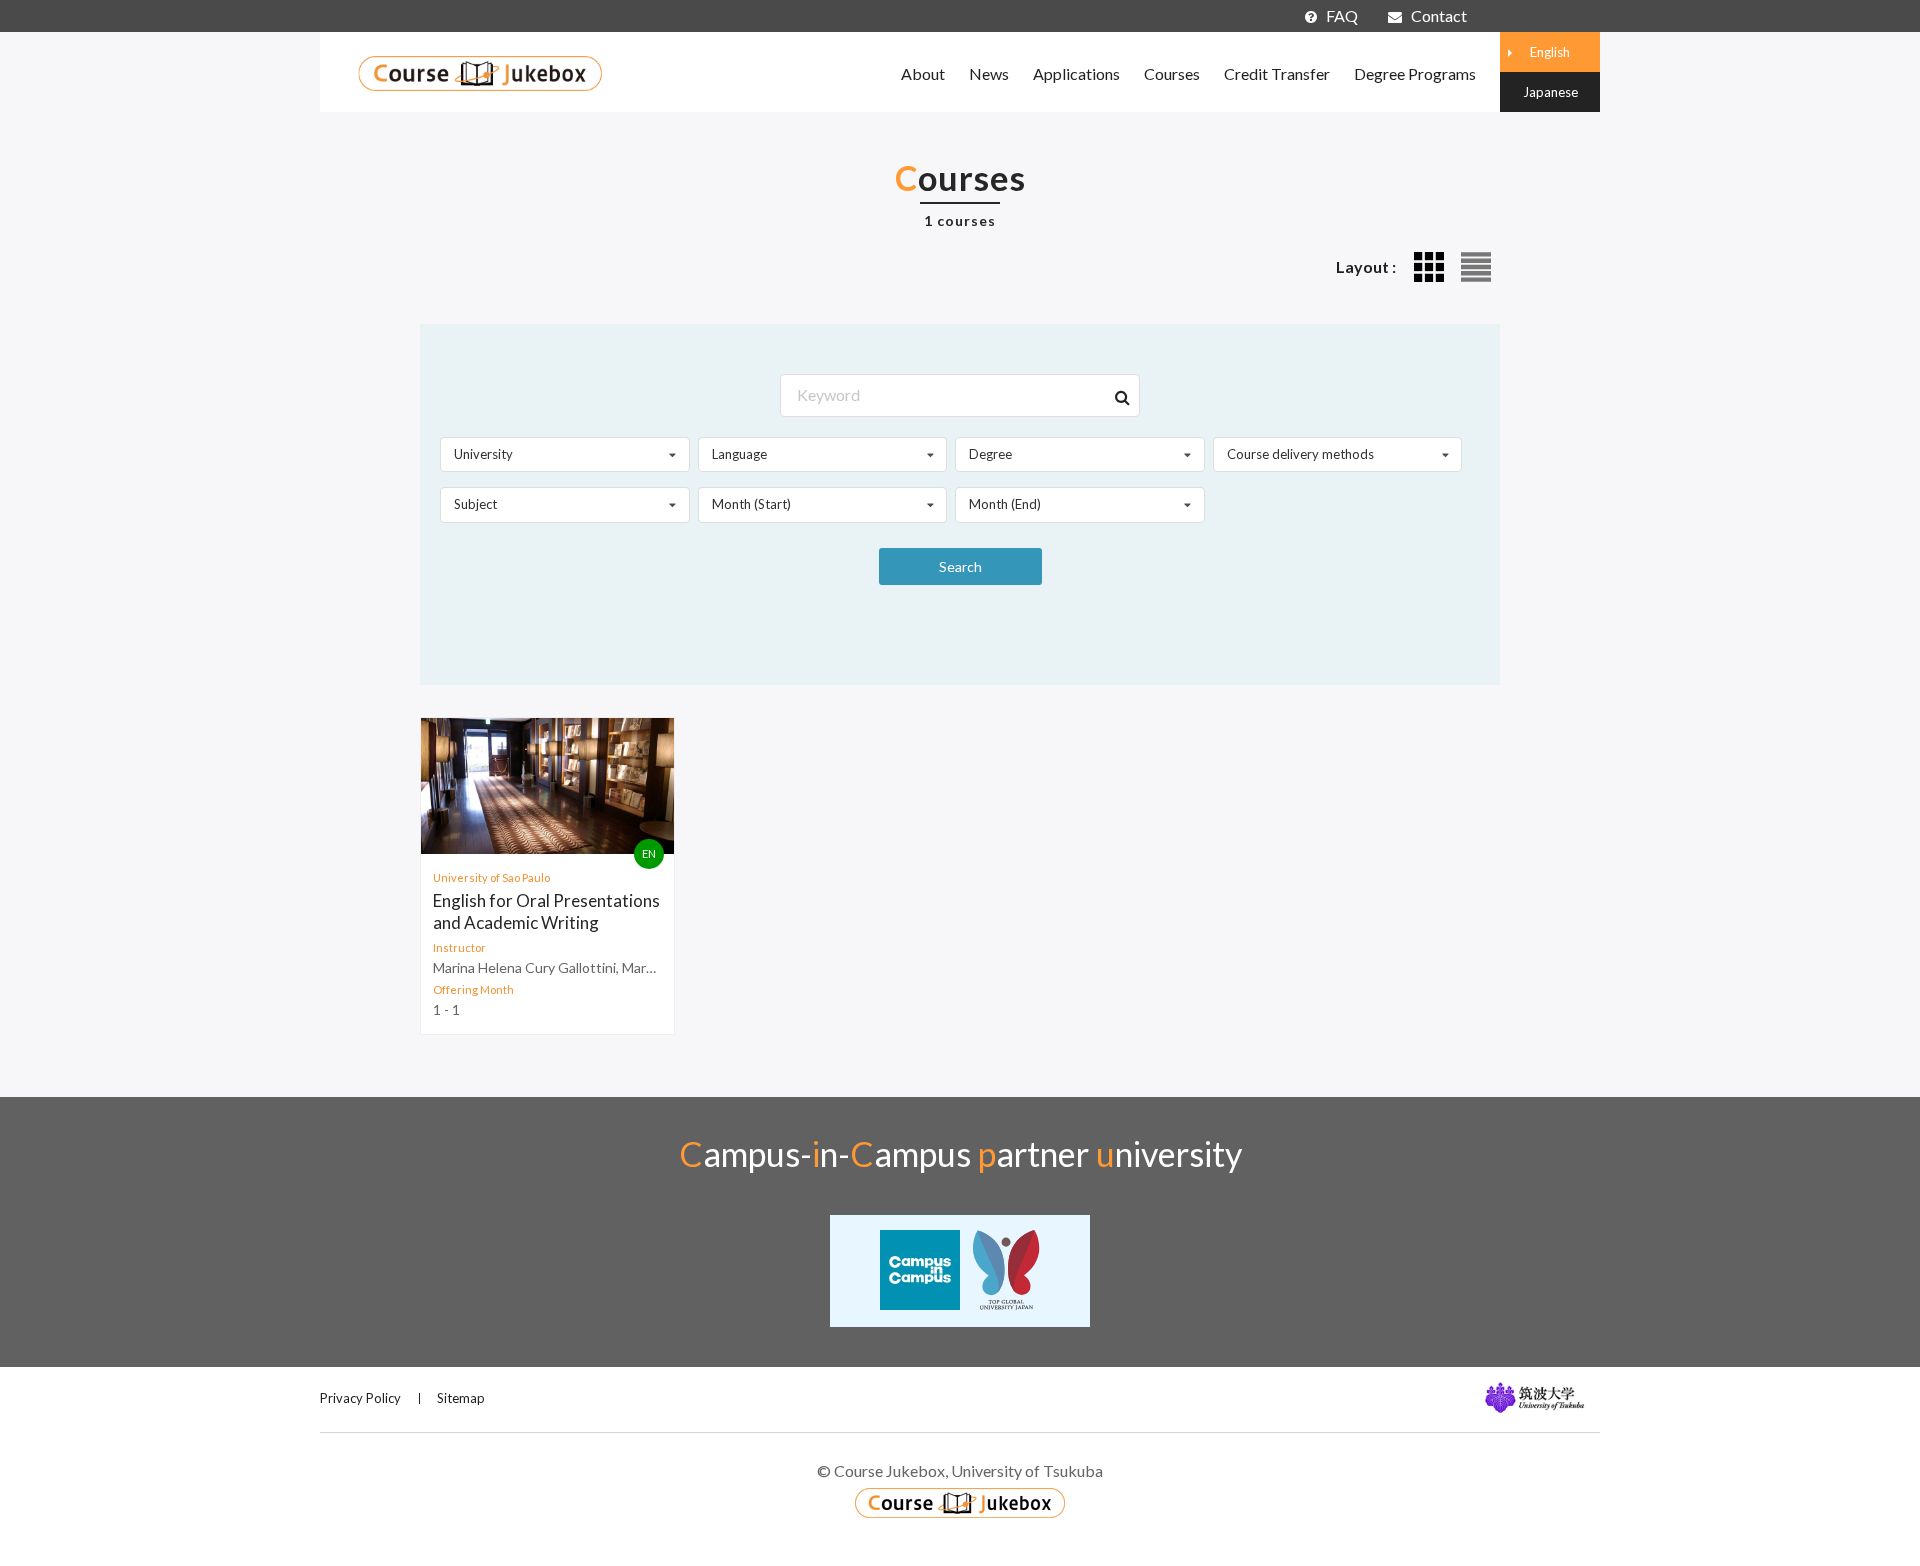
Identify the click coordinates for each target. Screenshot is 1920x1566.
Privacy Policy (360, 1398)
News (989, 73)
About (923, 73)
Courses (1172, 73)
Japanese (1550, 92)
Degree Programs (1415, 73)
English (1550, 52)
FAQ (1342, 15)
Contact (1439, 15)
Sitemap (461, 1398)
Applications (1076, 73)
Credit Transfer (1277, 73)
